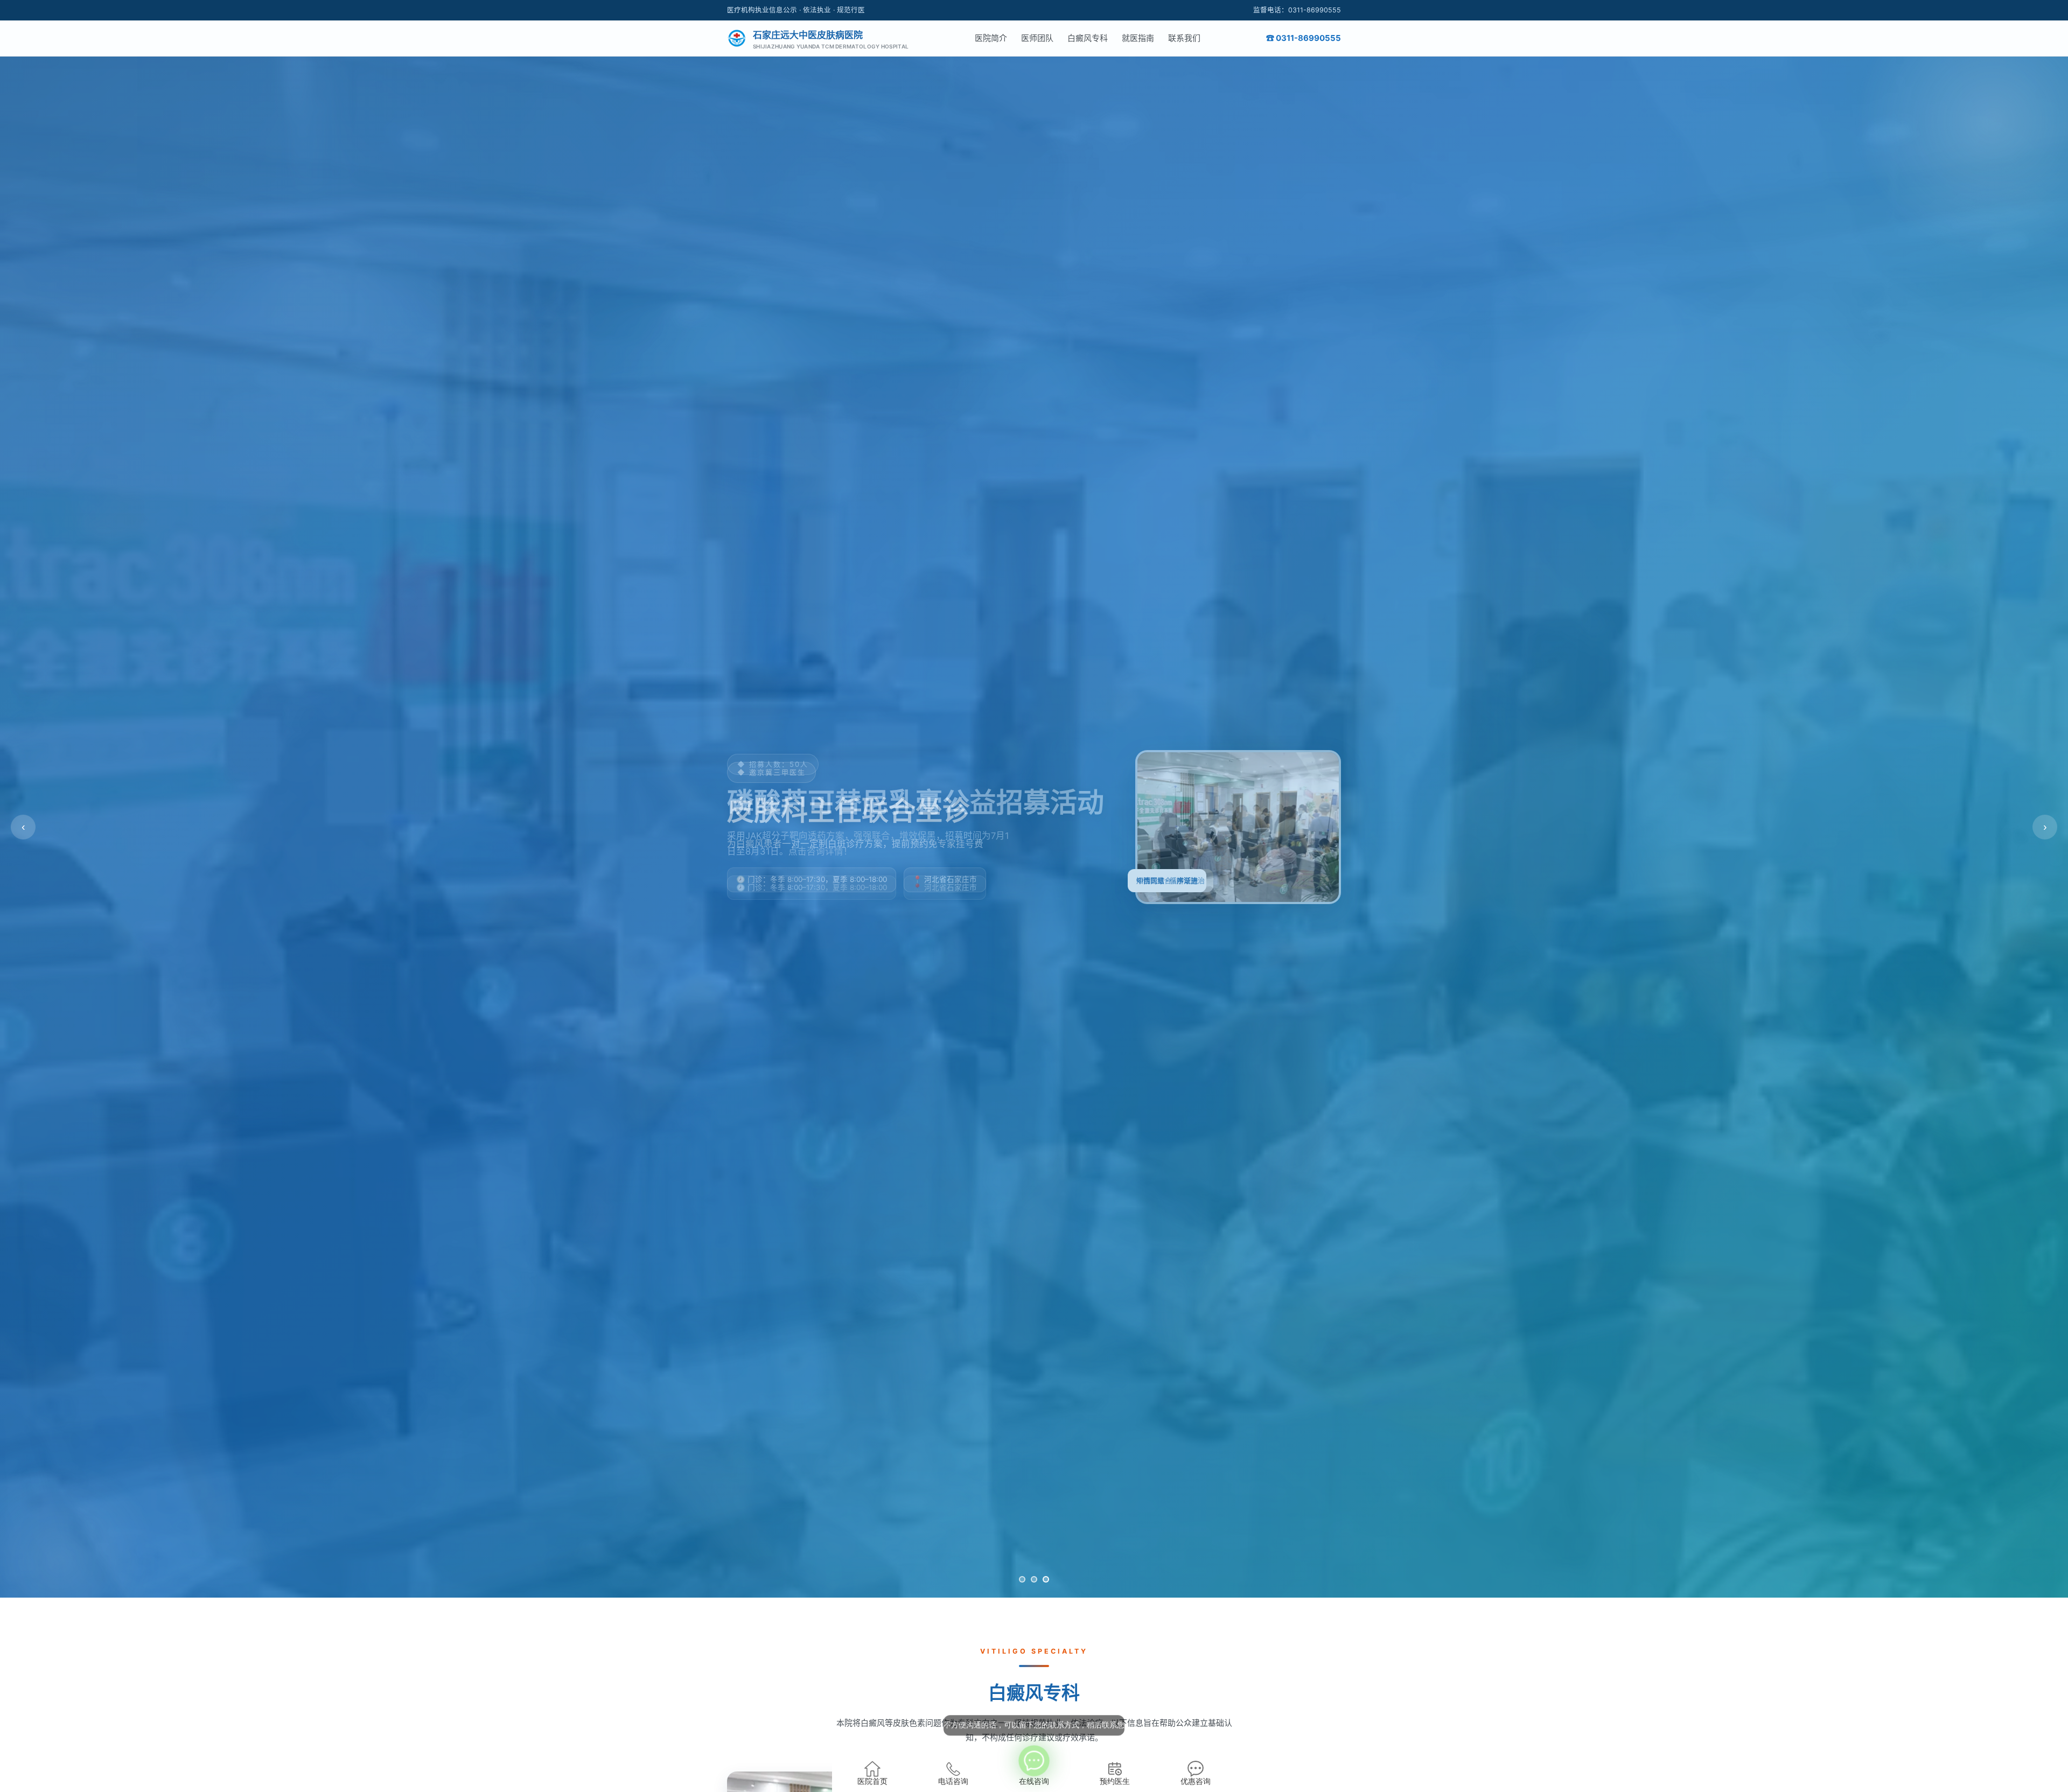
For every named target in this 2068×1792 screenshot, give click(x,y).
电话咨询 (953, 1781)
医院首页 (872, 1781)
